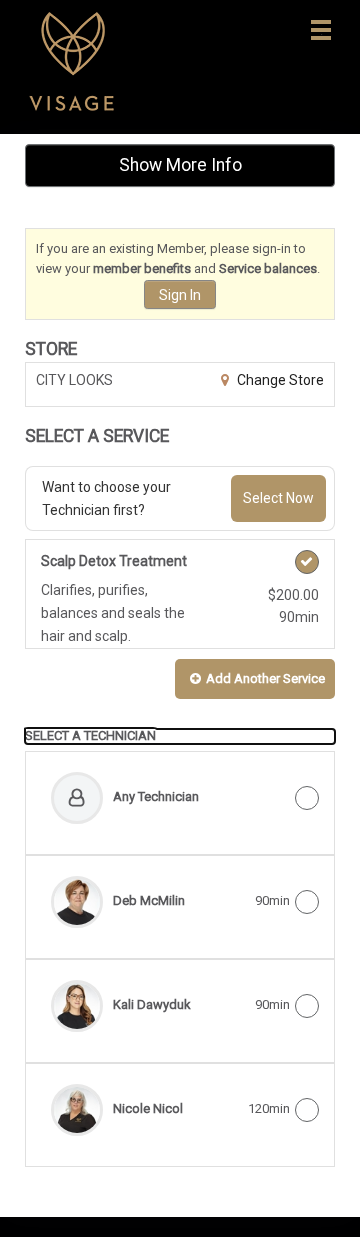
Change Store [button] (279, 380)
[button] (255, 679)
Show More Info (180, 165)
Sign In (180, 295)
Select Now (278, 498)
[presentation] (180, 736)
